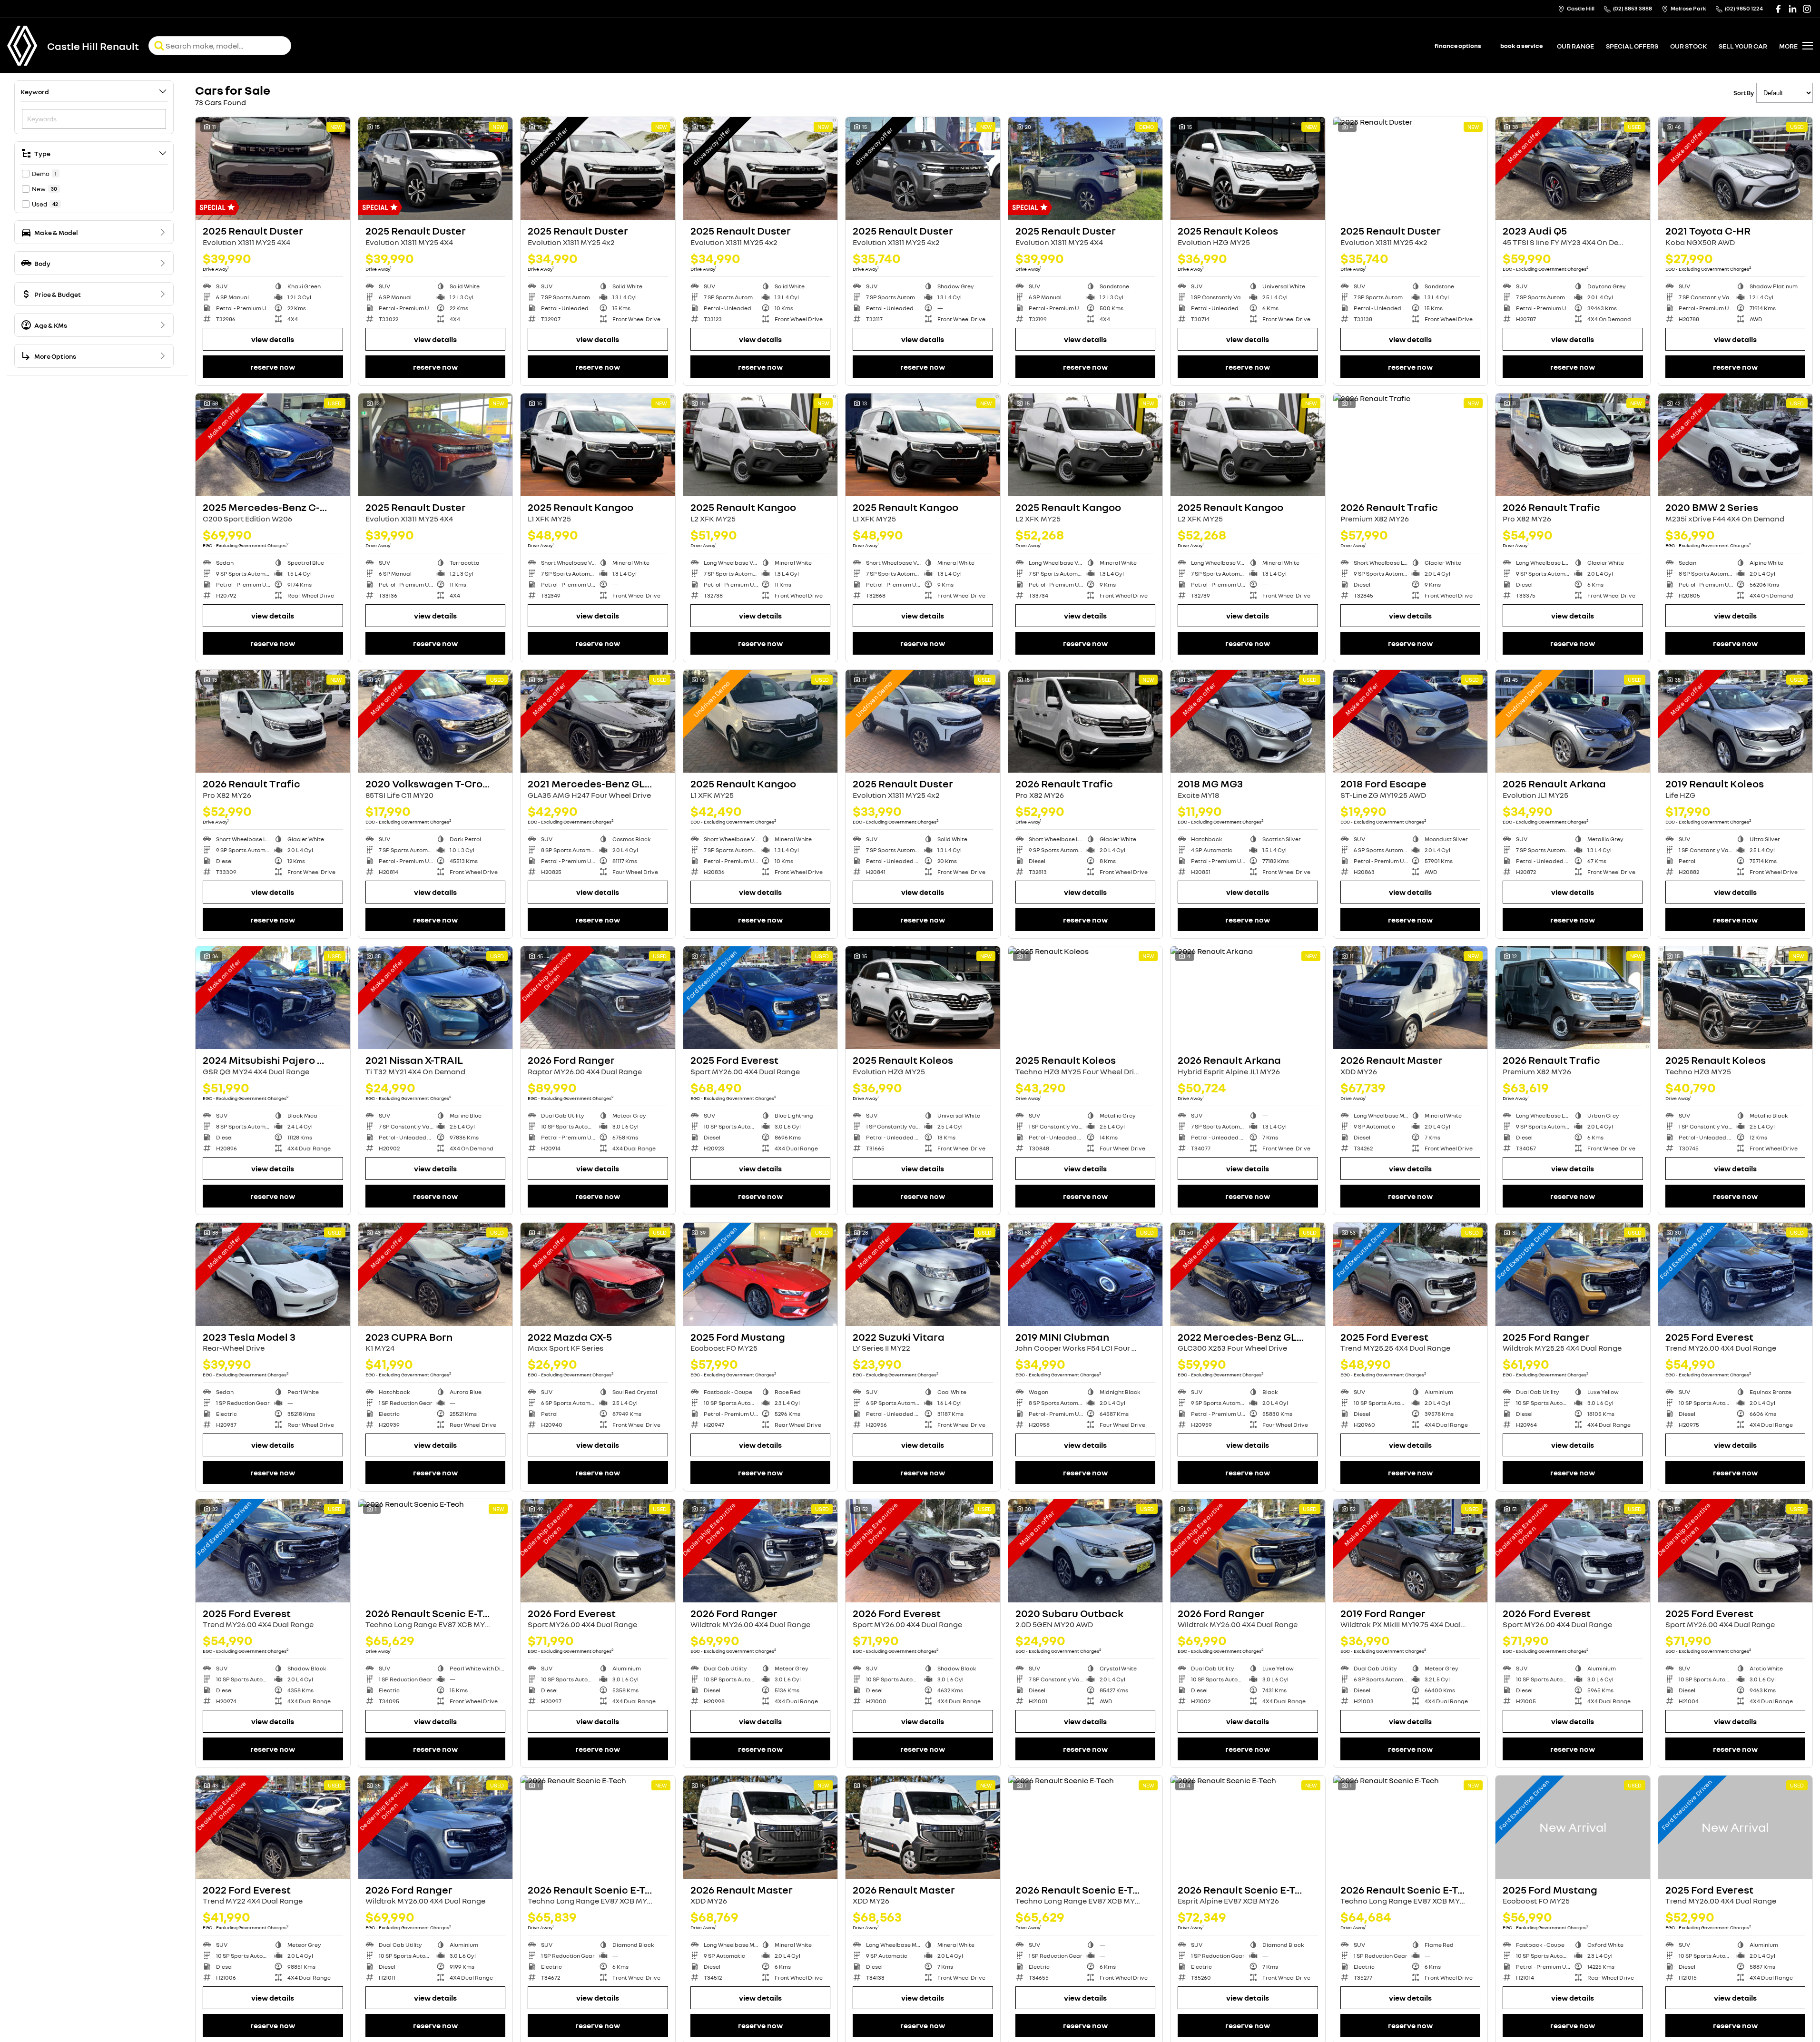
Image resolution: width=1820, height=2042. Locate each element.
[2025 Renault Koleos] (1248, 168)
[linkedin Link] (1793, 9)
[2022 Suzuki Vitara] (923, 1274)
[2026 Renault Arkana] (1248, 998)
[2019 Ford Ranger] (1411, 1551)
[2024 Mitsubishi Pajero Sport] (273, 998)
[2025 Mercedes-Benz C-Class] (273, 445)
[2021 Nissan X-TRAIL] (436, 998)
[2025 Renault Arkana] (1573, 721)
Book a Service (1521, 46)
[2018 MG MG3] (1248, 721)
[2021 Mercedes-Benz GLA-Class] (598, 721)
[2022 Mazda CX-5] (598, 1274)
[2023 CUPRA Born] (436, 1274)
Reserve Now (273, 367)
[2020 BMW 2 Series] (1736, 445)
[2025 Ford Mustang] (761, 1274)
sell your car (1743, 46)
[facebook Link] (1778, 9)
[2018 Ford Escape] (1411, 721)
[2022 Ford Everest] (273, 1827)
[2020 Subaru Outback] (1086, 1551)
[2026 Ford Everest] (598, 1551)
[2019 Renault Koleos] (1736, 721)
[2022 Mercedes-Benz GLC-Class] (1248, 1274)
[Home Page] (22, 46)
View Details (273, 339)
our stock (1688, 46)
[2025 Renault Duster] (273, 168)
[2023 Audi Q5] (1573, 168)
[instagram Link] (1807, 9)
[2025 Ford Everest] (761, 998)
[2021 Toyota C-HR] (1736, 168)
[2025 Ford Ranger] (1573, 1274)
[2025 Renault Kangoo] (598, 445)
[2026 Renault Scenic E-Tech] (436, 1551)
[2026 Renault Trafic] (1411, 445)
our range (1575, 46)
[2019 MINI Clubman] (1086, 1274)
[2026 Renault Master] (1411, 998)
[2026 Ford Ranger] (598, 998)
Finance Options (1458, 46)
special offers (1632, 46)
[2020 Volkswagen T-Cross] (436, 721)
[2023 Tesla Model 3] (273, 1274)
